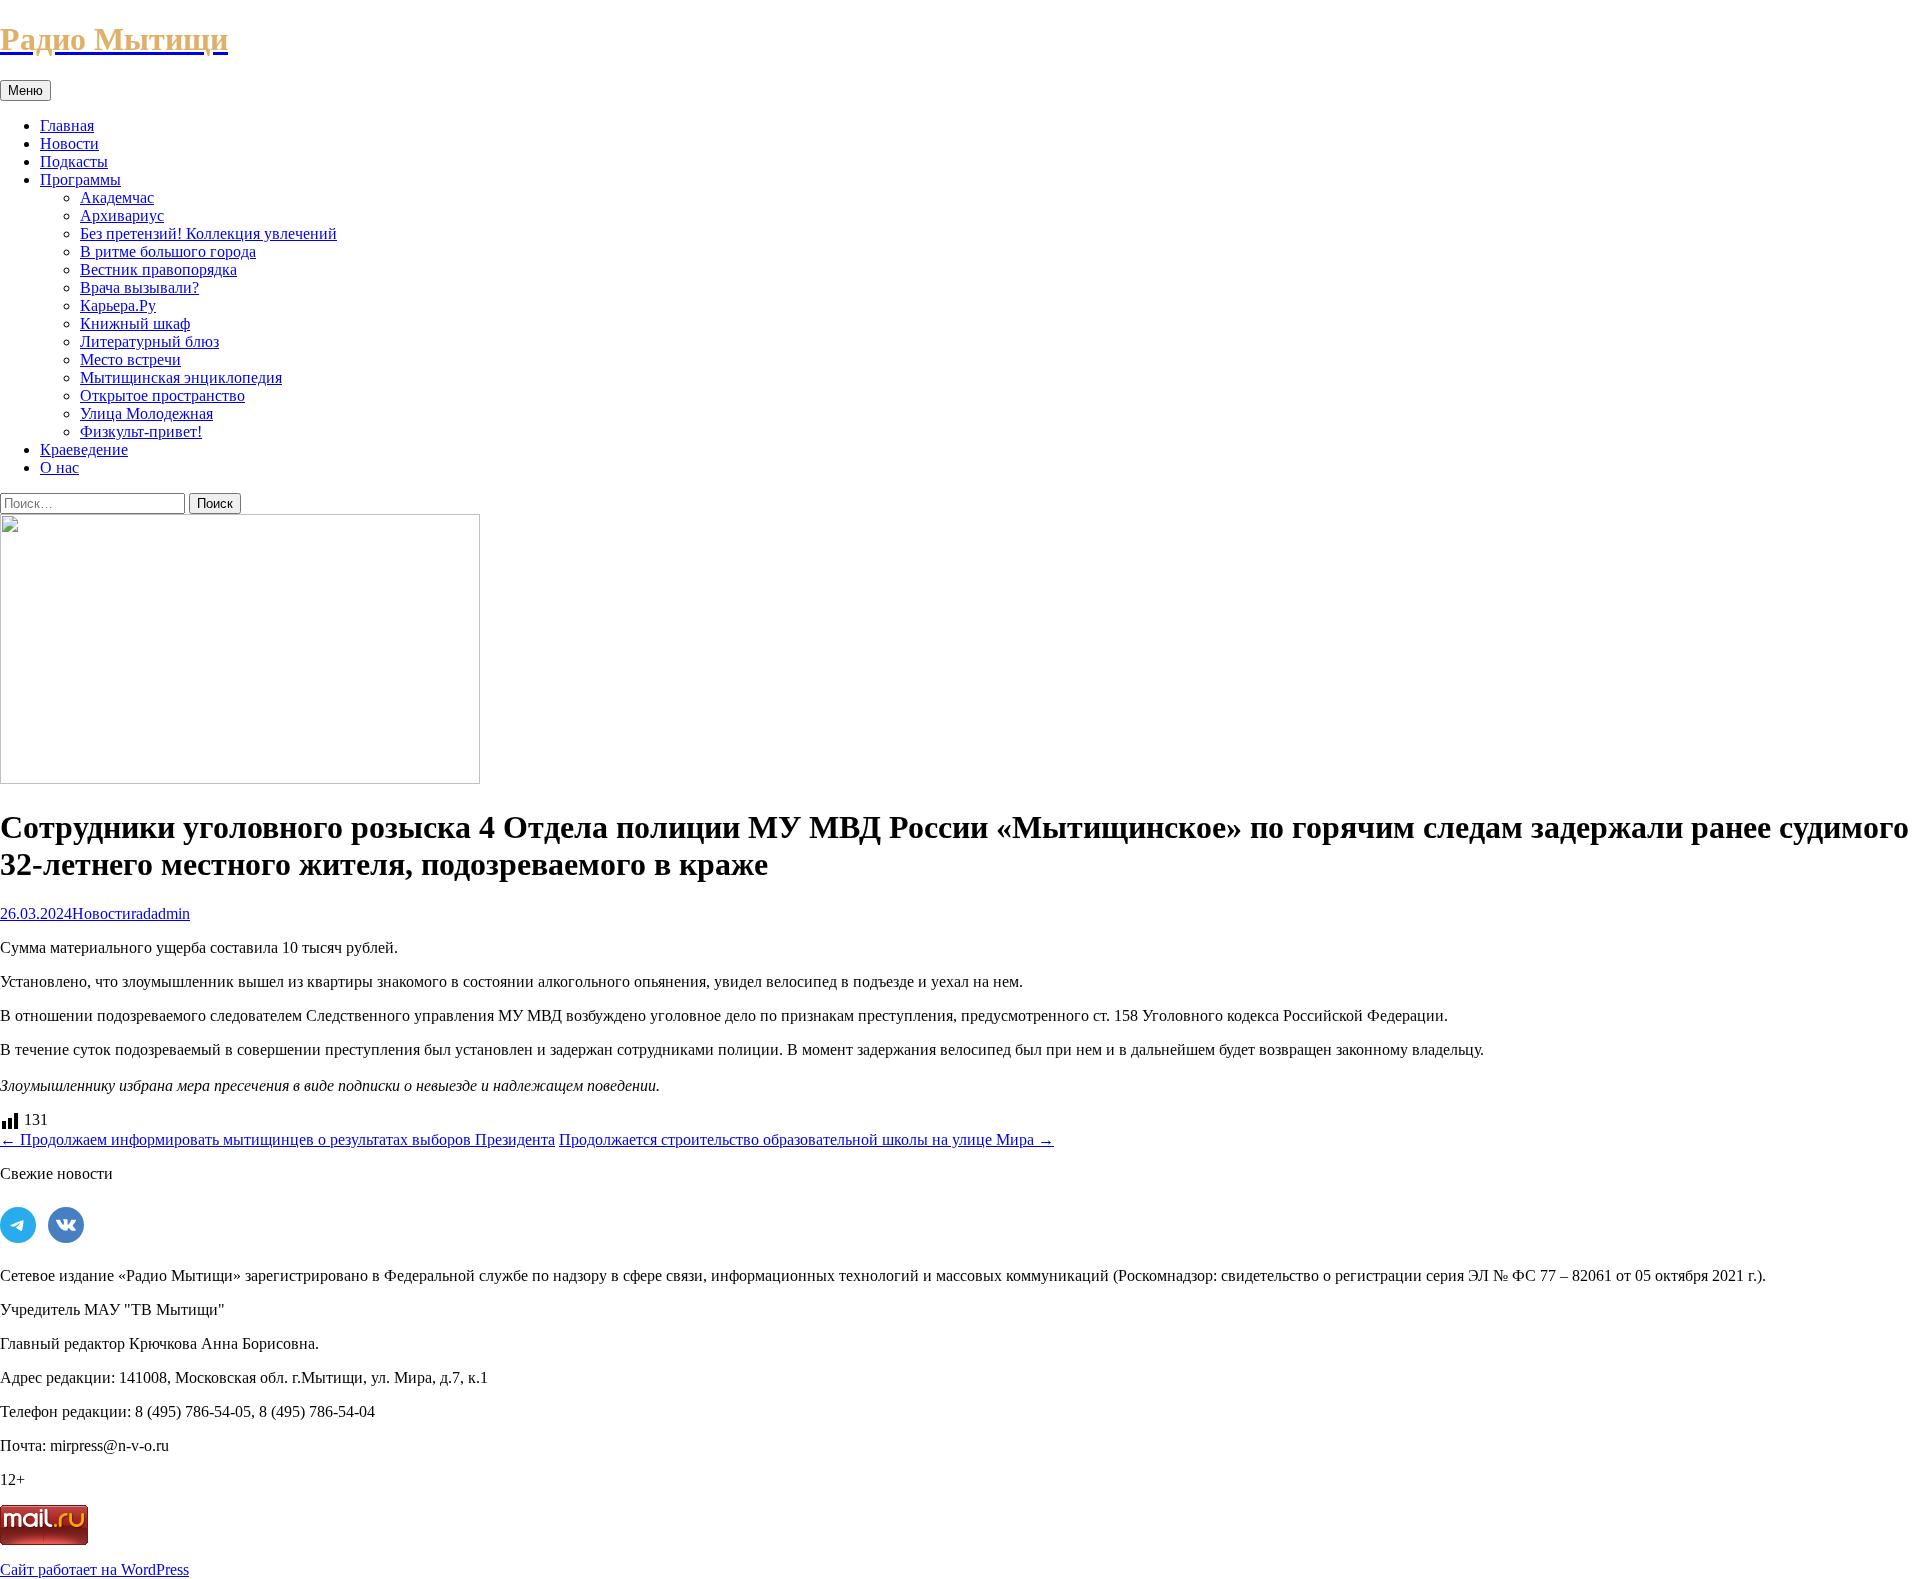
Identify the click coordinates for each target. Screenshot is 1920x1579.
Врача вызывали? (139, 287)
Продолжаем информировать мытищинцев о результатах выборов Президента (277, 1139)
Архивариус (122, 215)
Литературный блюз (149, 341)
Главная (67, 125)
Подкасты (74, 161)
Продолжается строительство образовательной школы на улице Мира (806, 1139)
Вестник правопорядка (158, 269)
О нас (59, 467)
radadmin (160, 913)
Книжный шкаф (135, 323)
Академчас (117, 197)
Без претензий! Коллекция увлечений (208, 233)
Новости (69, 143)
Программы (80, 179)
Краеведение (84, 449)
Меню (25, 90)
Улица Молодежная (146, 413)
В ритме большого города (168, 251)
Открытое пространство (162, 395)
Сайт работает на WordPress (94, 1569)
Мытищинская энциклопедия (181, 377)
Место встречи (130, 359)
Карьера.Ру (118, 305)
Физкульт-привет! (141, 431)
